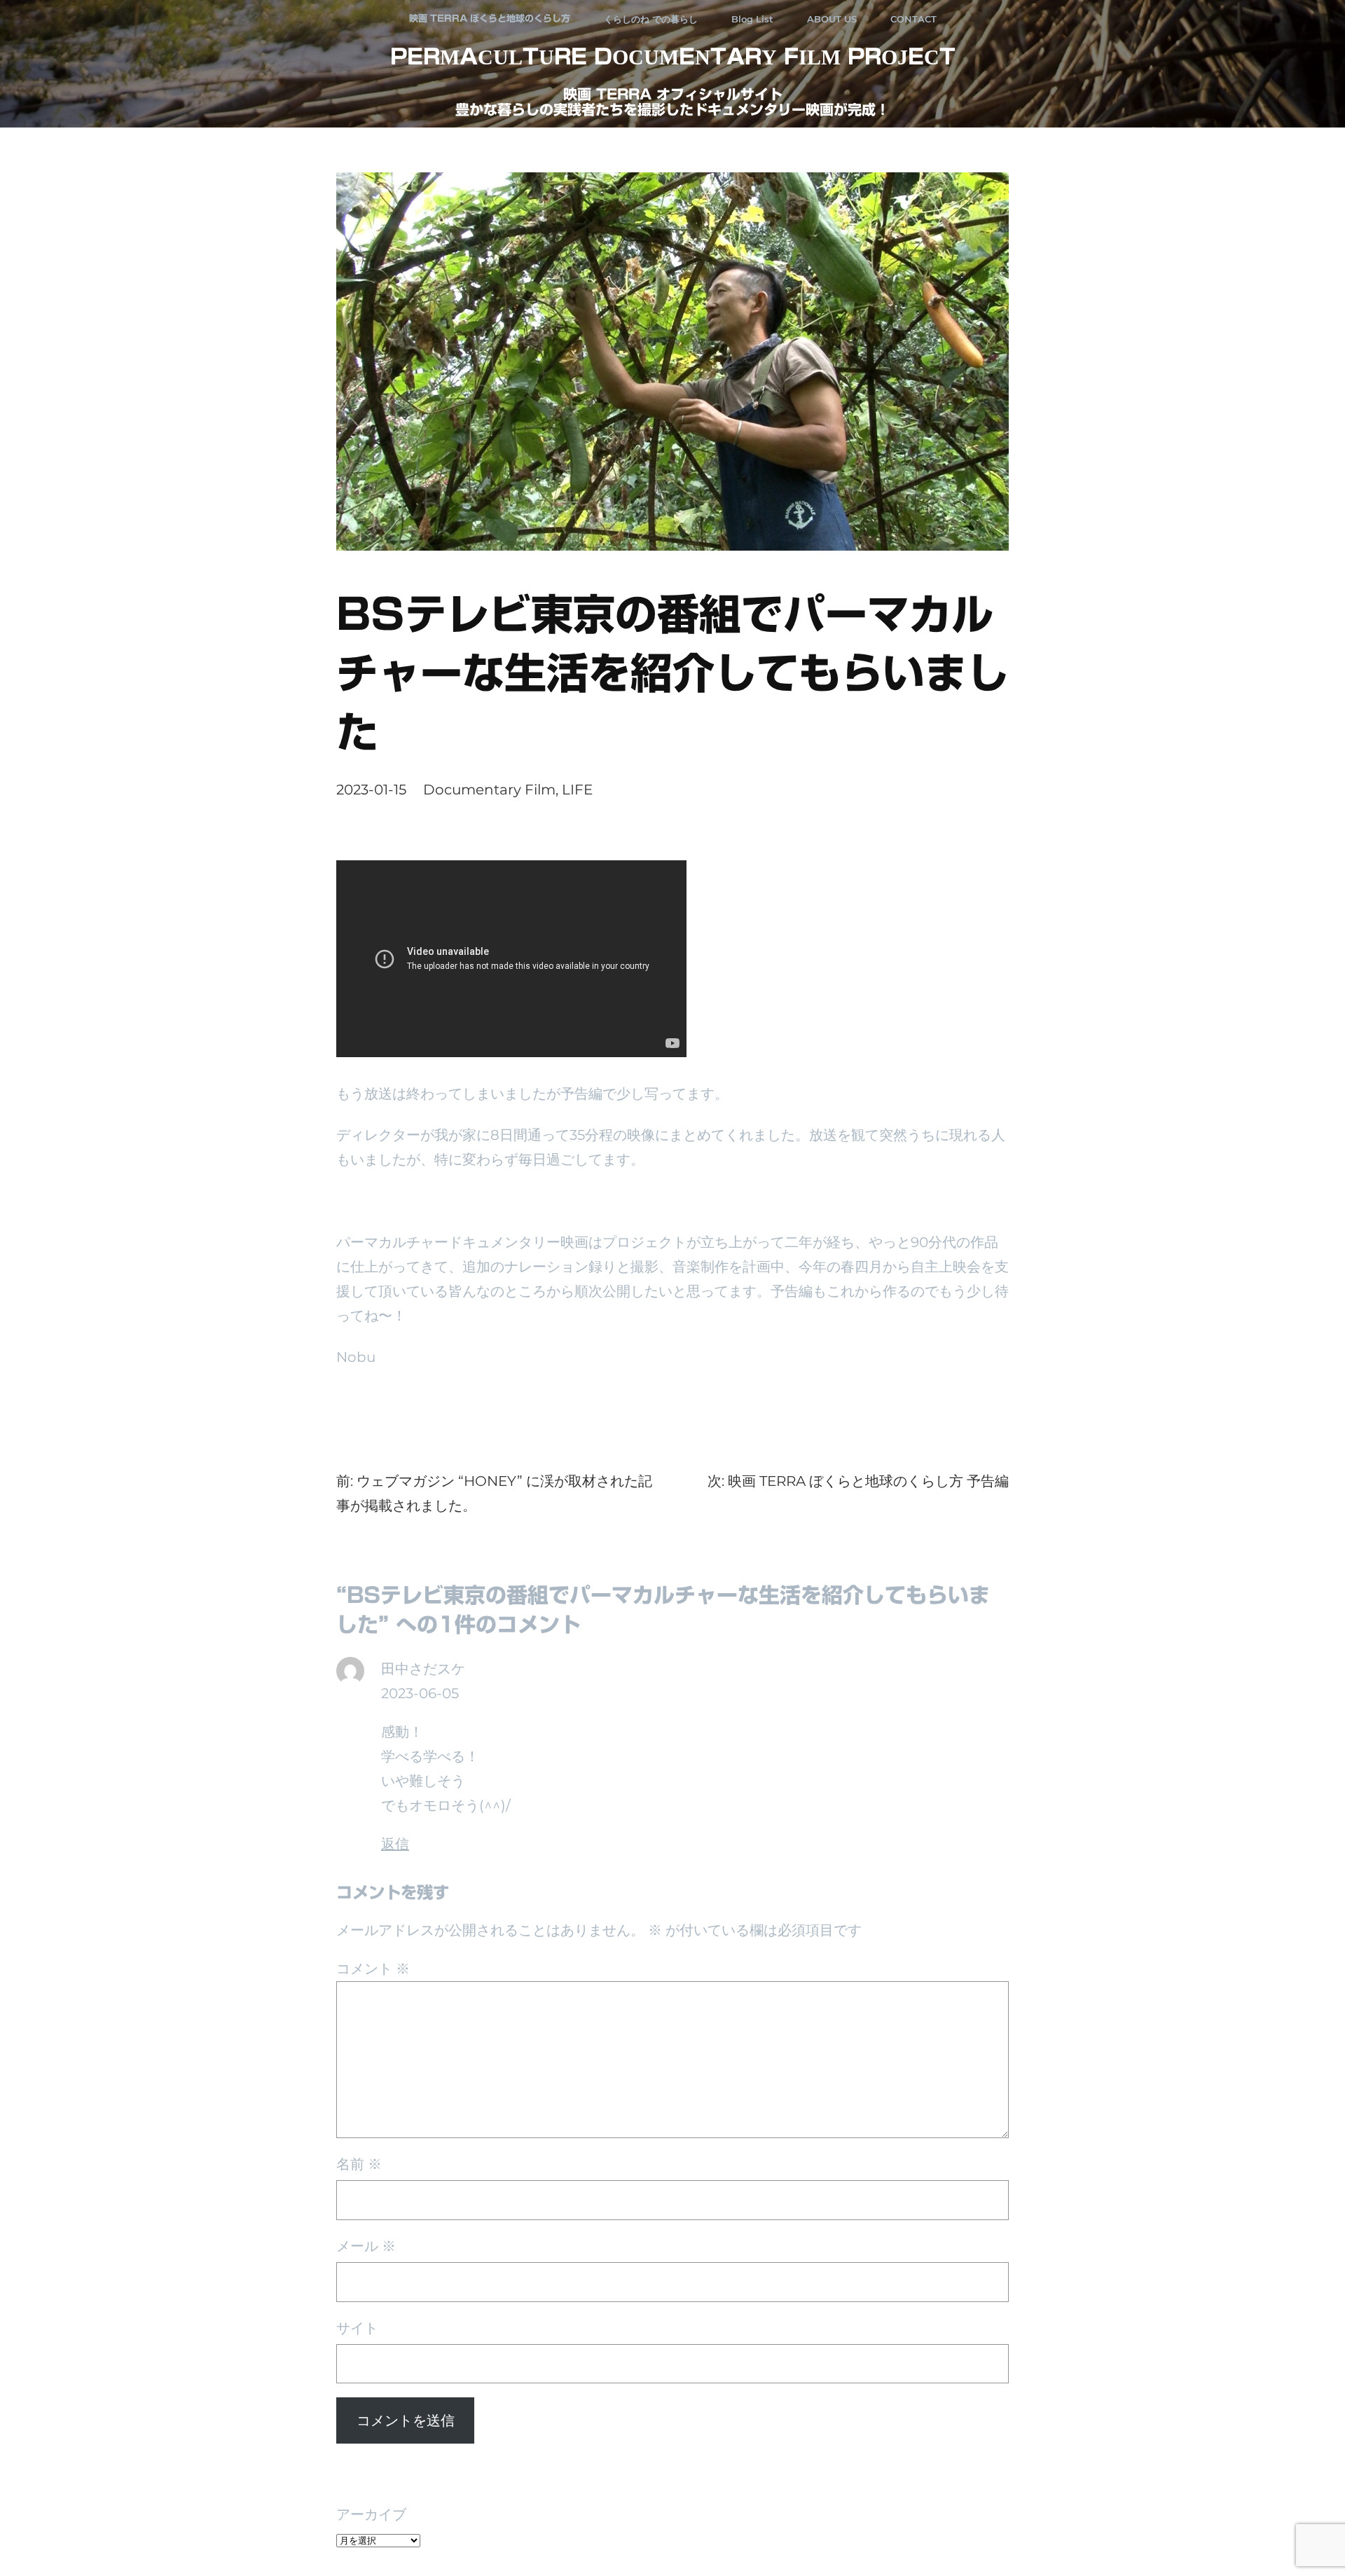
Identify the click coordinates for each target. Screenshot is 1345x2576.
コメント (373, 1969)
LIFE (577, 790)
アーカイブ (371, 2514)
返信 (395, 1844)
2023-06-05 (420, 1693)
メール (366, 2246)
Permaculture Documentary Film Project (673, 57)
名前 (359, 2164)
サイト (357, 2328)
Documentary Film (489, 790)
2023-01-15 (371, 790)
